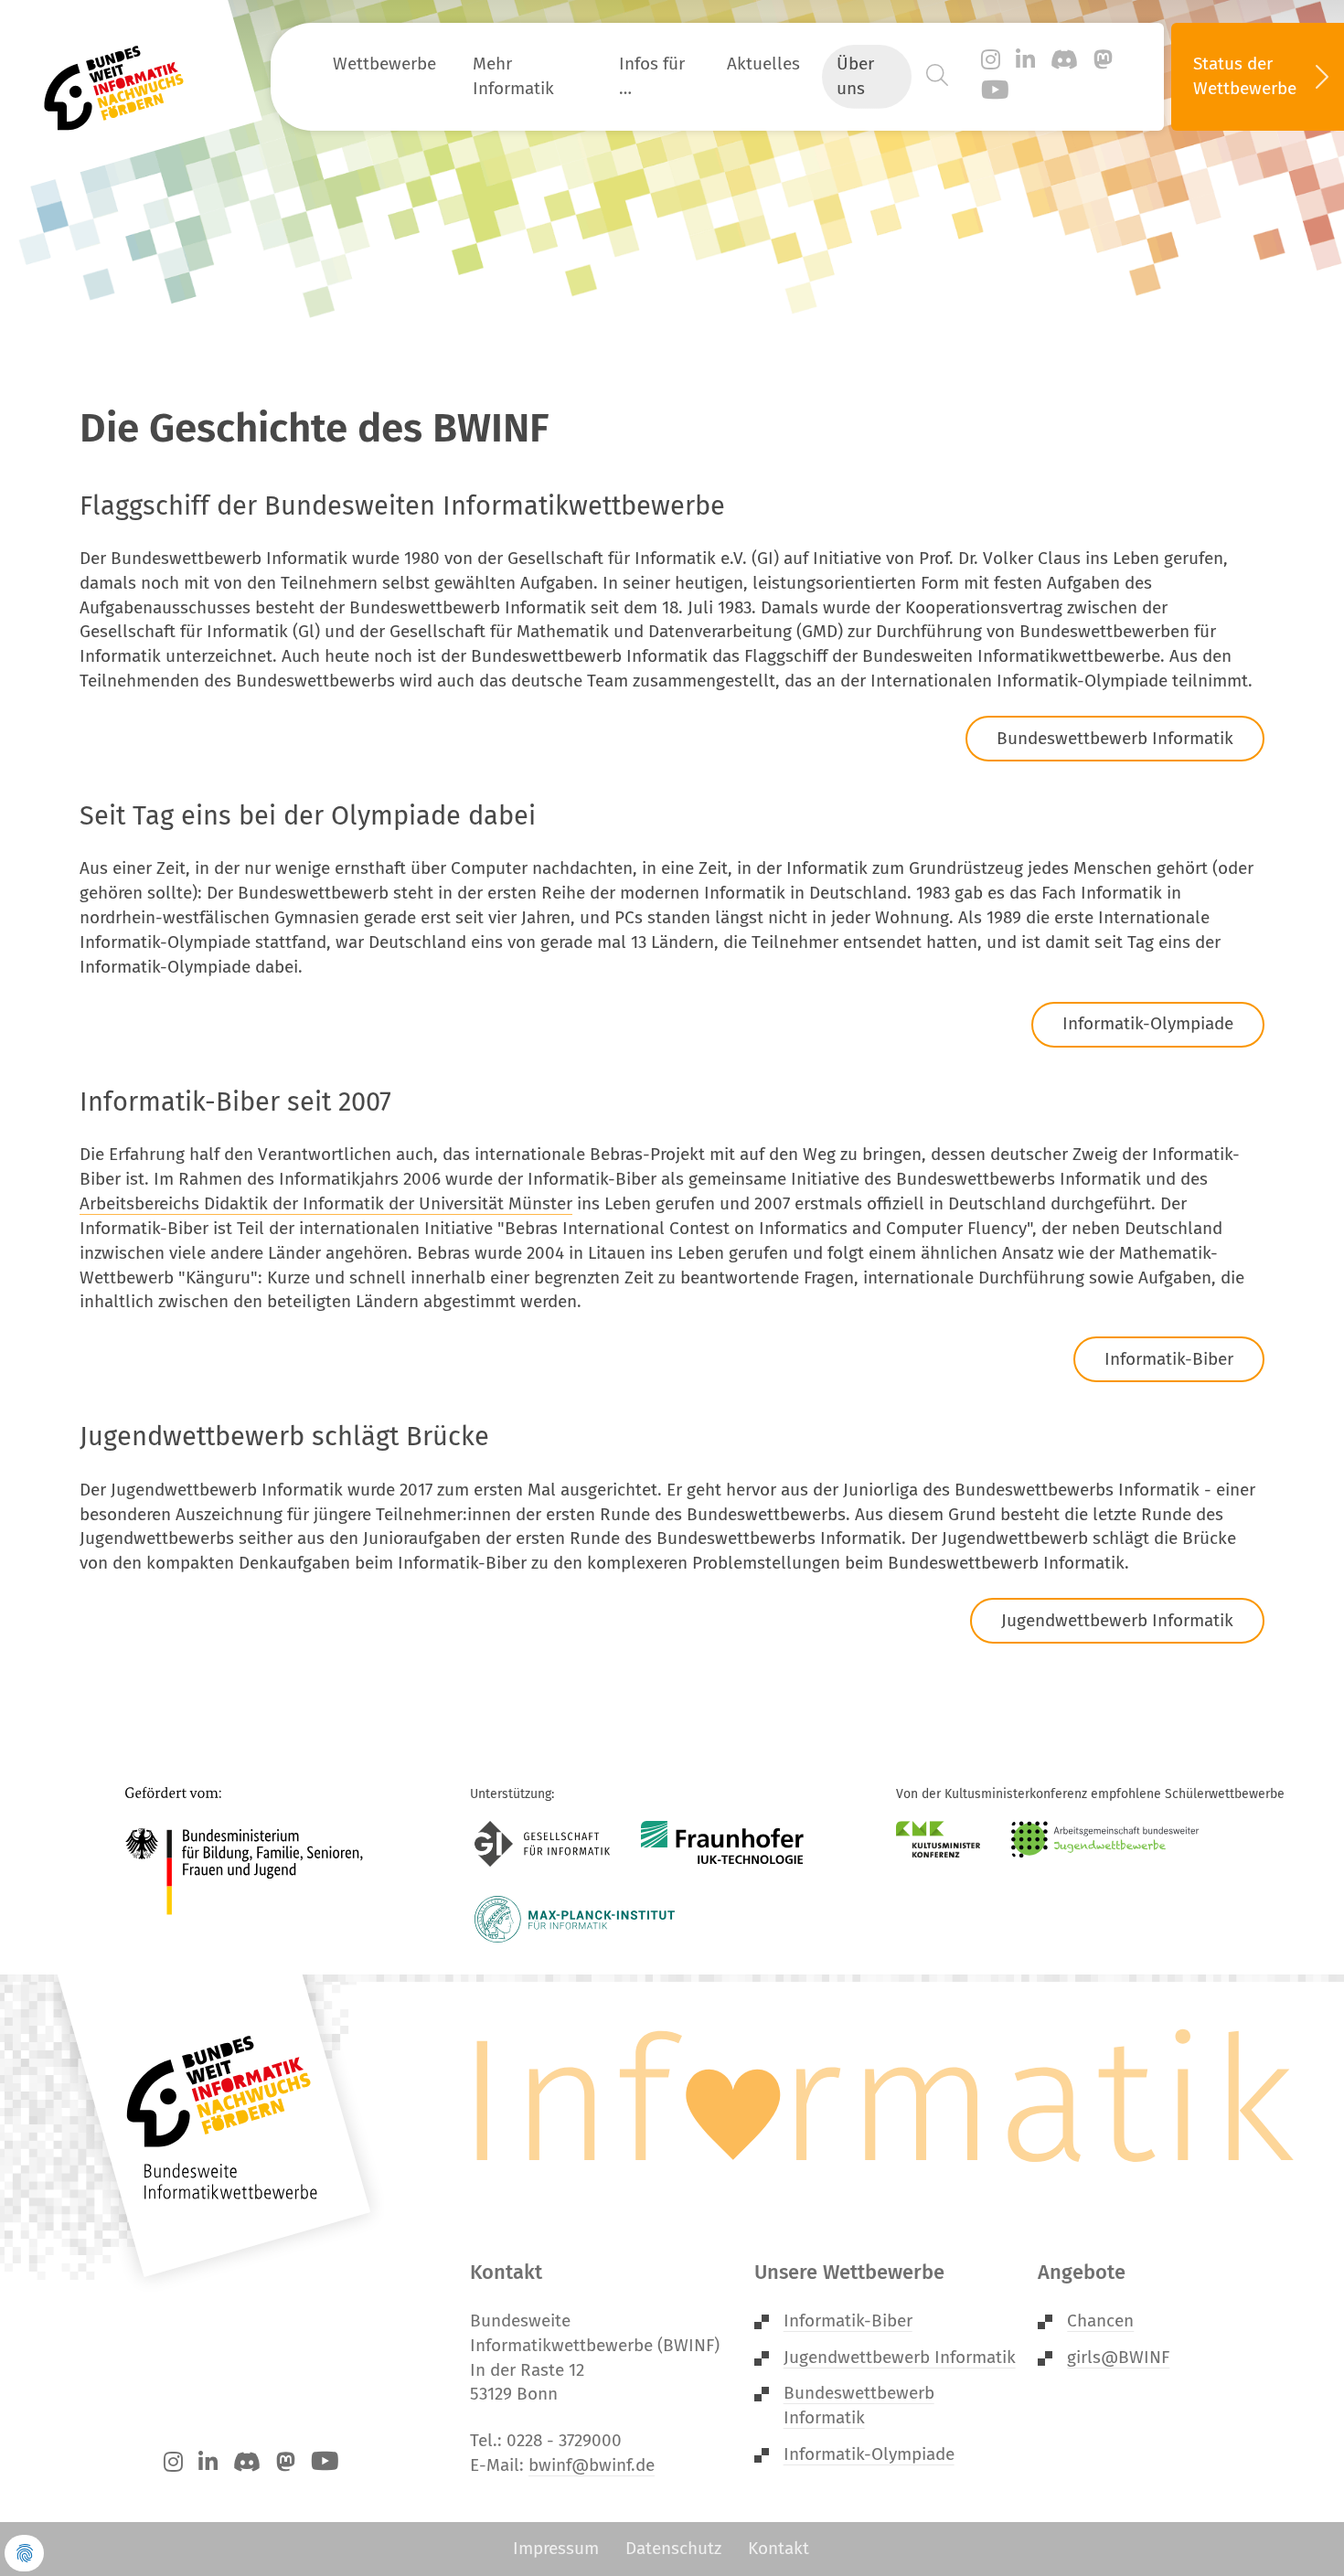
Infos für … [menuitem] (652, 76)
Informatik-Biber (1169, 1359)
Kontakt (779, 2548)
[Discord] (1064, 60)
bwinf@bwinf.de (592, 2465)
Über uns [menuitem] (855, 76)
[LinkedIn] (1025, 60)
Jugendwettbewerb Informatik (1117, 1620)
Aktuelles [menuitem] (763, 64)
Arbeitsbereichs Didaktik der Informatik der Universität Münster (326, 1203)
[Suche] (937, 76)
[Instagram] (991, 60)
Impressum (556, 2548)
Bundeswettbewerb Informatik (1115, 738)
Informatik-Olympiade (1148, 1023)
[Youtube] (995, 91)
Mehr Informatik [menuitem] (513, 76)
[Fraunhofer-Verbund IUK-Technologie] (723, 1844)
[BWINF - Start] (124, 77)
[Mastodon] (1103, 60)
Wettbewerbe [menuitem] (384, 64)
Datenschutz (673, 2548)
